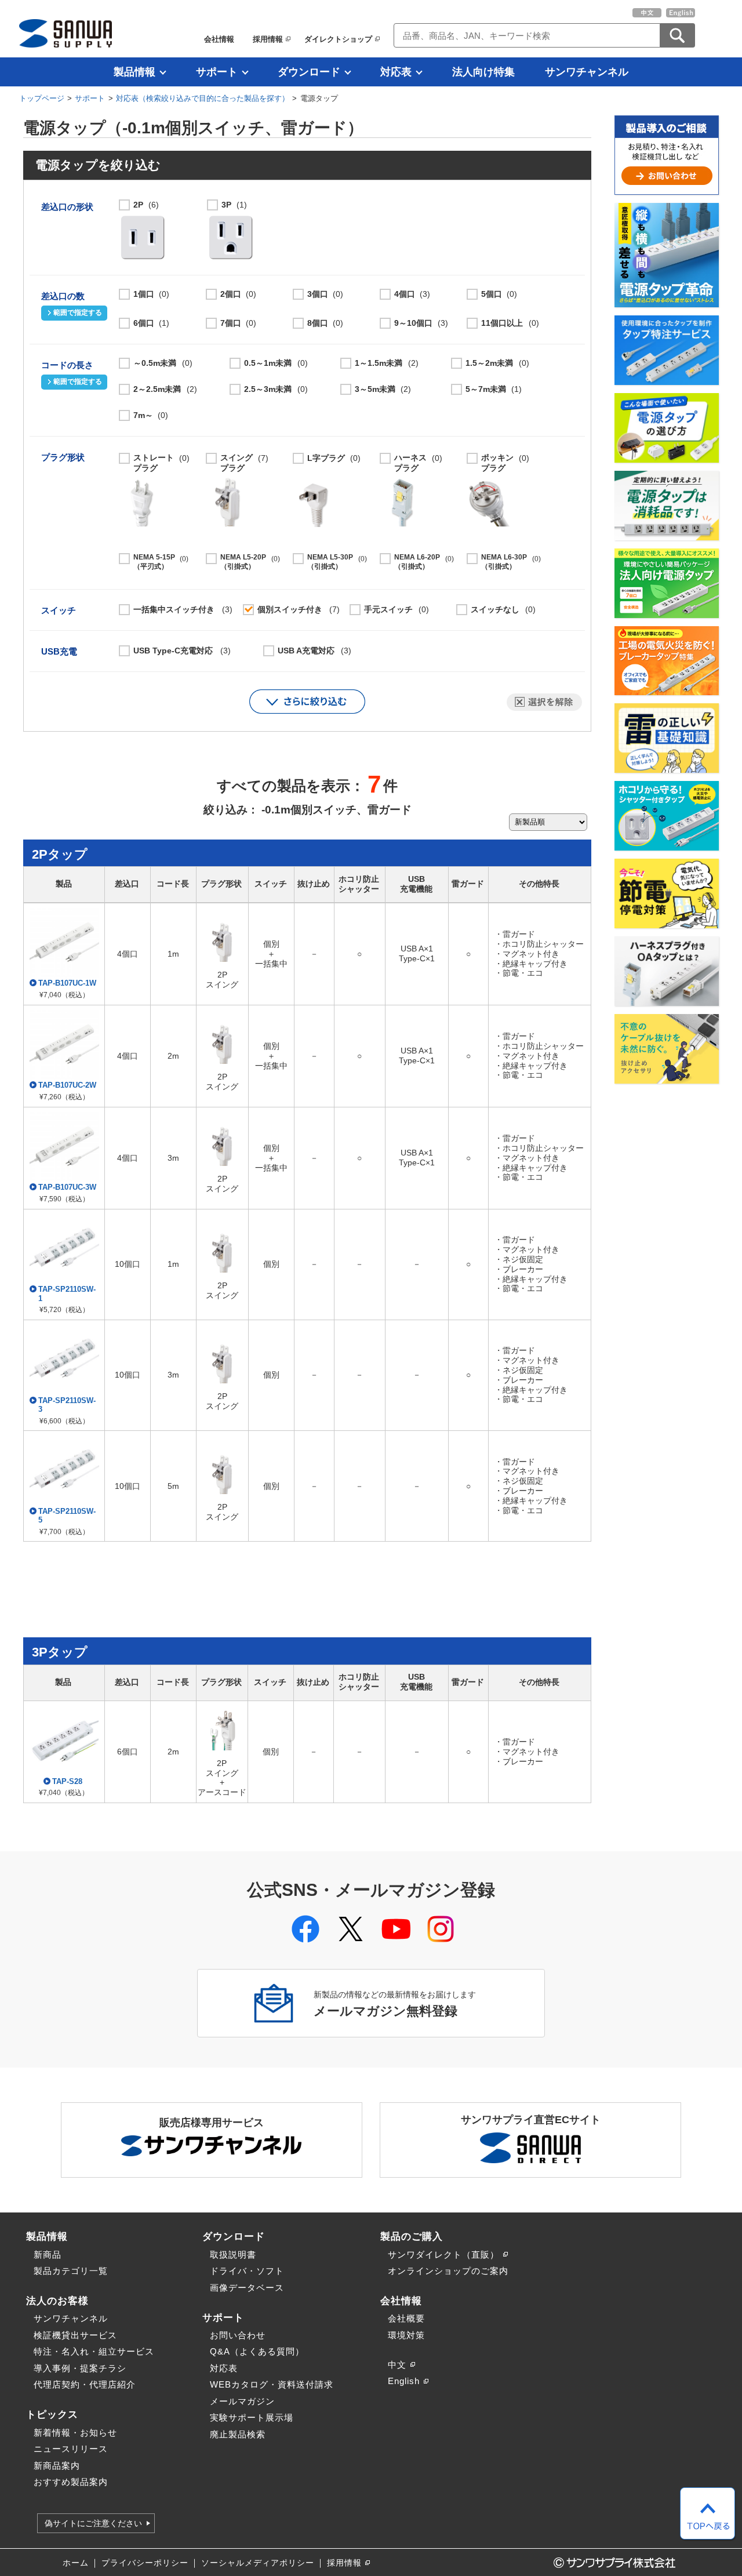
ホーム (76, 2563)
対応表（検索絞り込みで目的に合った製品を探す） (203, 98)
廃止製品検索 (238, 2434)
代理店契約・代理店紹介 (85, 2384)
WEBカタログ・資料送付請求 (272, 2384)
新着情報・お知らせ (75, 2433)
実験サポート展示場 (252, 2417)
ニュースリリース (71, 2449)
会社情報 (219, 39)
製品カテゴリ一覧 (71, 2271)
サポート (217, 72)
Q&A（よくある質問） (257, 2351)
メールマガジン (242, 2401)
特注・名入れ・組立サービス (94, 2351)
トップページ (42, 98)
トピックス (52, 2414)
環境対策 (406, 2335)
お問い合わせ (238, 2335)
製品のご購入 (412, 2236)
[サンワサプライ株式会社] (66, 33)
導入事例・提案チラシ (80, 2368)
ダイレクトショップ (338, 39)
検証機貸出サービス (75, 2335)
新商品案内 (57, 2466)
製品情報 (134, 72)
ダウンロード (309, 72)
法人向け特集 (483, 72)
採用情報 (268, 39)
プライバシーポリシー (145, 2563)
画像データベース (247, 2288)
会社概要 (406, 2318)
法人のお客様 (57, 2301)
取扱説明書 (233, 2255)
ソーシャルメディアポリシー (258, 2563)
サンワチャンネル (587, 72)
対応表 (396, 72)
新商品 (48, 2255)
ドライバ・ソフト (247, 2271)
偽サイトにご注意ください (93, 2523)
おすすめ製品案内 (71, 2482)
